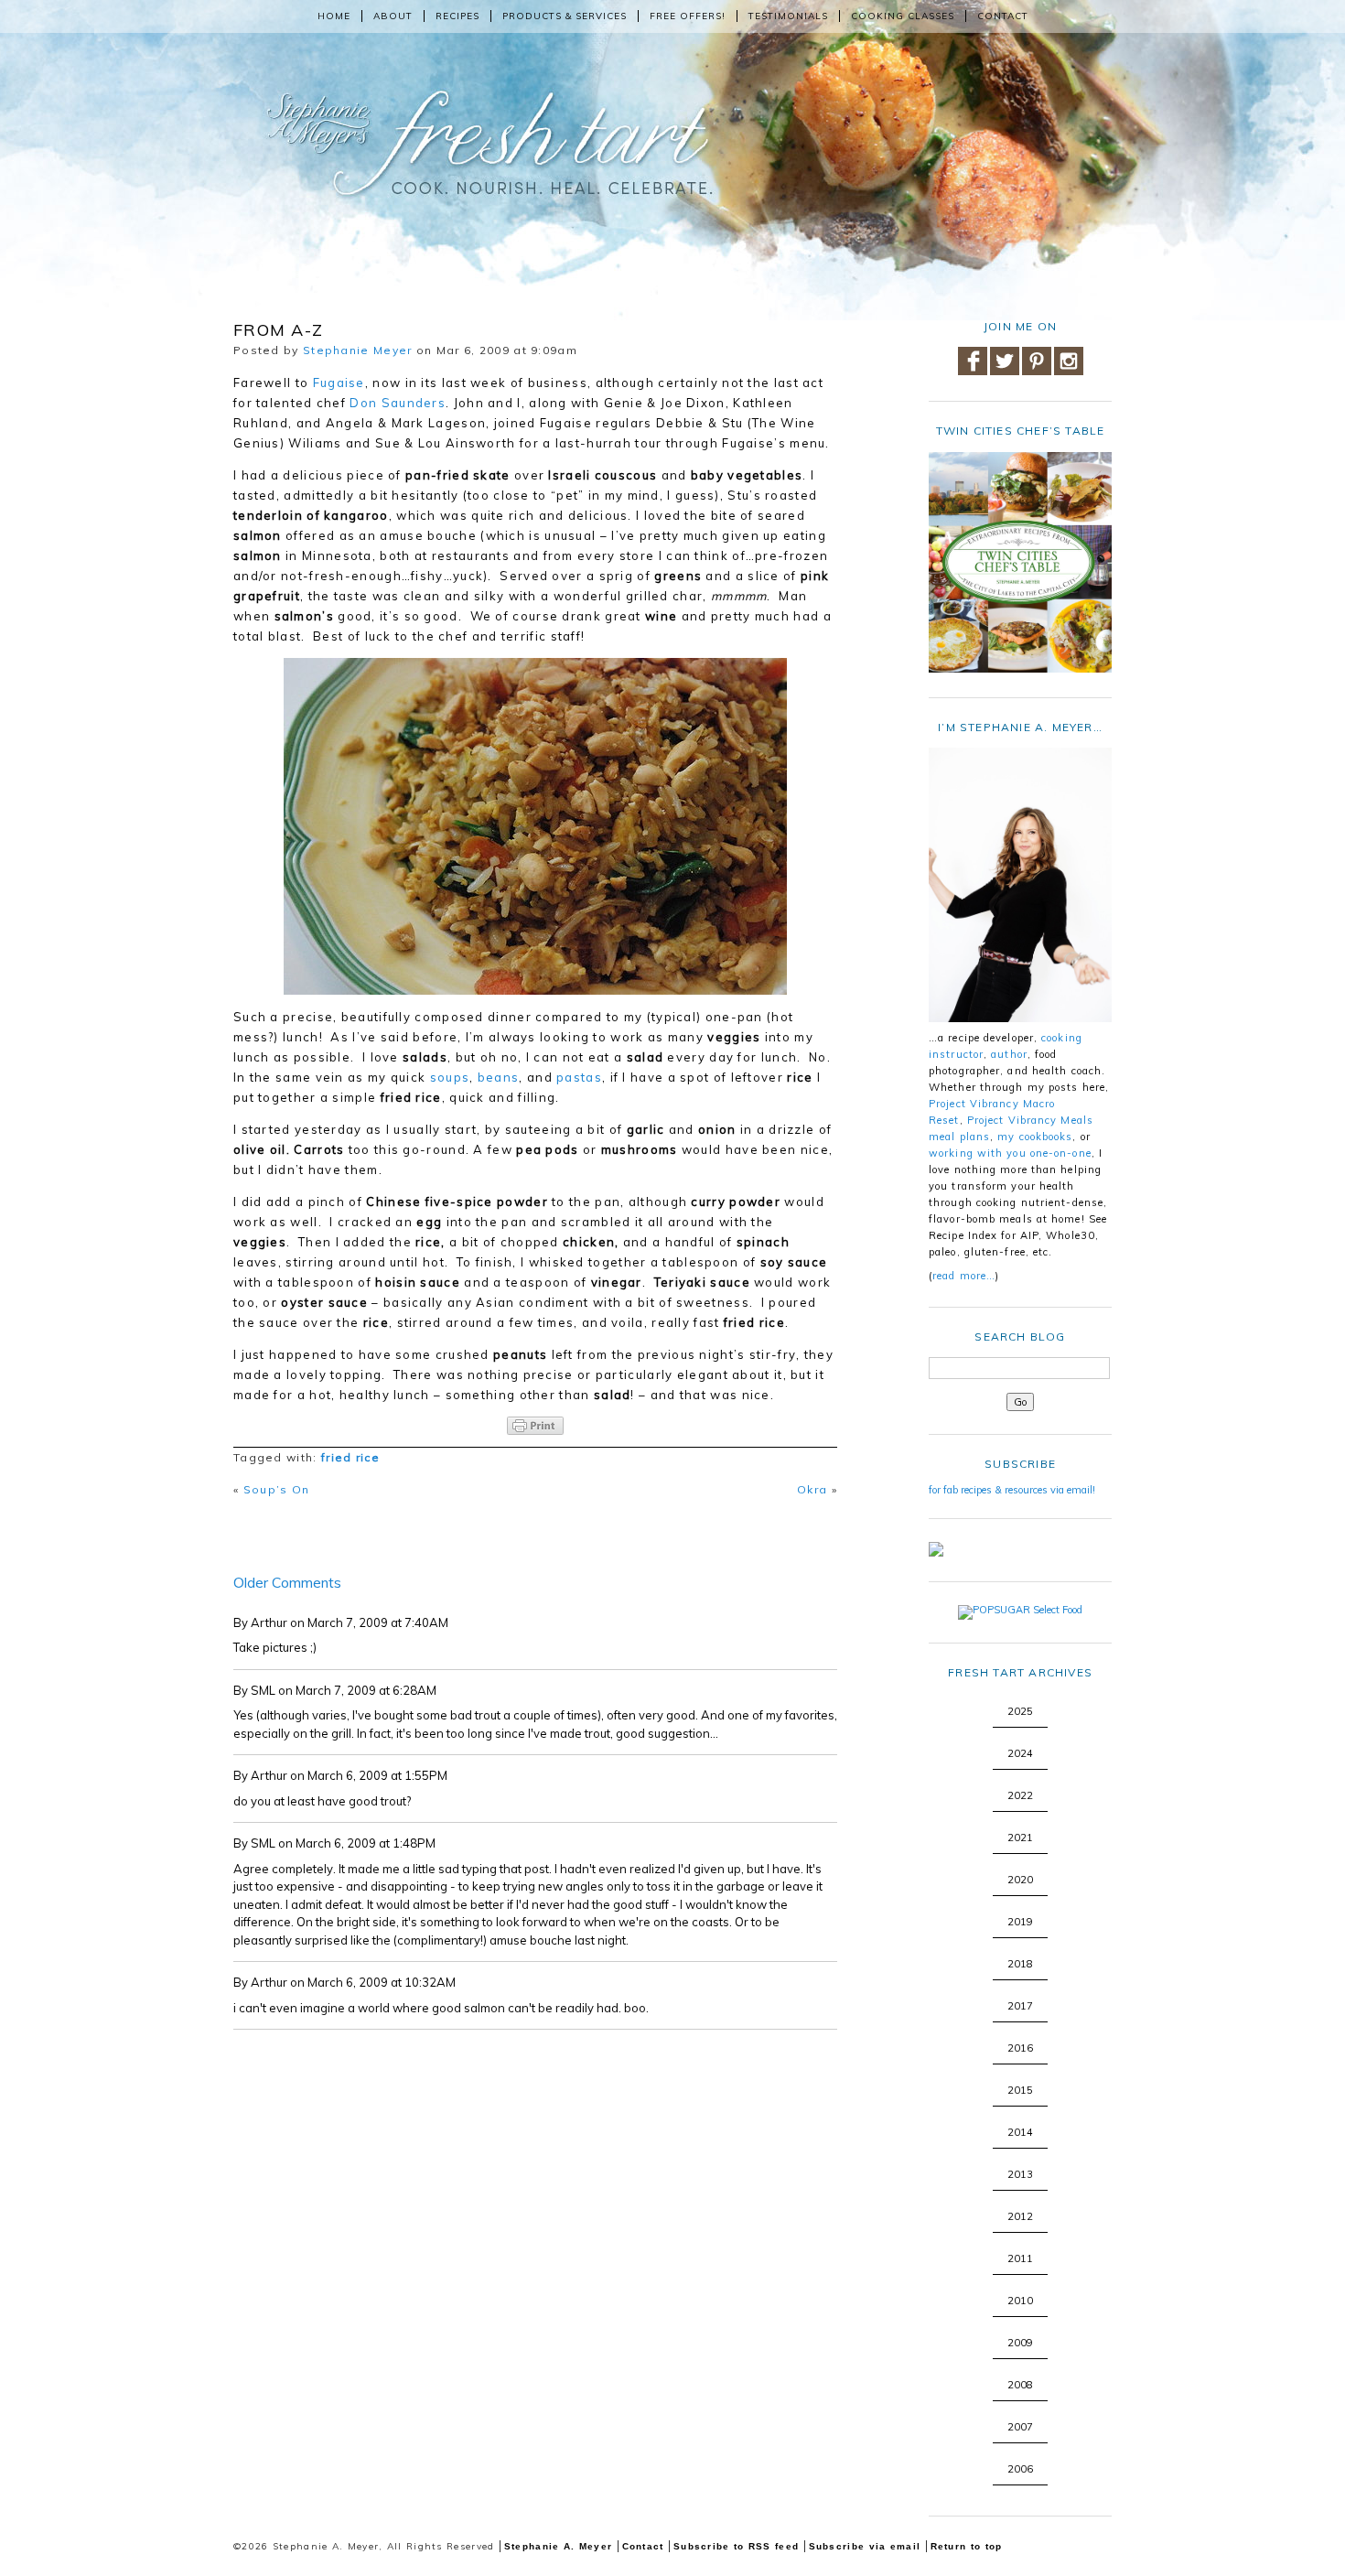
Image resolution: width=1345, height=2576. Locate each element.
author (1009, 1054)
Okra (812, 1489)
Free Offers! (688, 16)
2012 (1020, 2216)
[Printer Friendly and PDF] (535, 1426)
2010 (1020, 2301)
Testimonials (788, 16)
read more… (964, 1276)
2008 (1020, 2385)
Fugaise (339, 383)
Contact (1003, 16)
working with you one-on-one (1010, 1153)
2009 (1020, 2343)
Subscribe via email (865, 2546)
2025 (1020, 1711)
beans (499, 1077)
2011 (1020, 2258)
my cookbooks (1035, 1137)
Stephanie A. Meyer (558, 2546)
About (393, 16)
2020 (1020, 1880)
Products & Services (565, 16)
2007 (1020, 2427)
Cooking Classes (903, 16)
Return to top (967, 2546)
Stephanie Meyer (358, 350)
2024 (1020, 1753)
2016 (1020, 2048)
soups (450, 1077)
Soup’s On (277, 1489)
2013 (1020, 2174)
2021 (1020, 1838)
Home (334, 16)
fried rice (350, 1457)
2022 (1020, 1795)
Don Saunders (398, 403)
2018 (1020, 1964)
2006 (1020, 2469)
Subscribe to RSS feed (736, 2546)
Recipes (457, 16)
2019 (1020, 1922)
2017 (1020, 2006)
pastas (579, 1077)
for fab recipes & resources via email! (1012, 1490)
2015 (1020, 2090)
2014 (1020, 2132)
